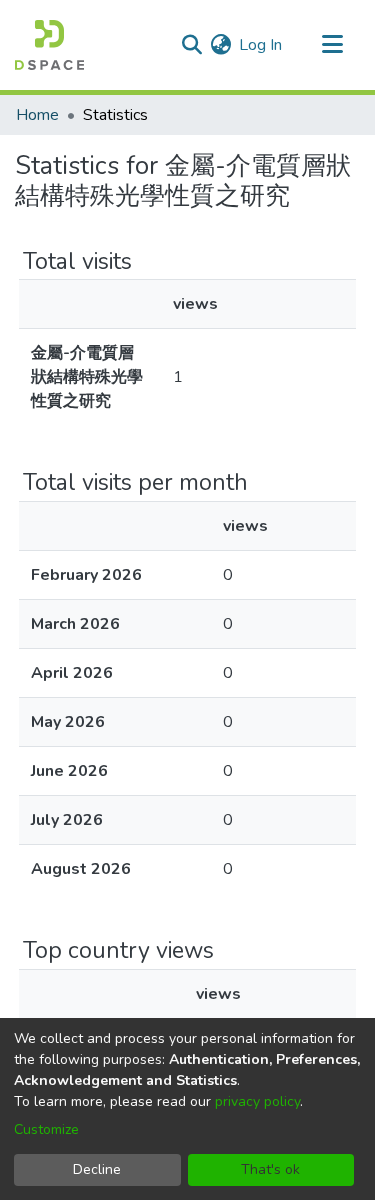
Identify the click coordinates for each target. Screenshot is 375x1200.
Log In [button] (261, 45)
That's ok (270, 1169)
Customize (46, 1129)
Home (37, 115)
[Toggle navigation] (332, 45)
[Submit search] (191, 45)
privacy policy (257, 1101)
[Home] (49, 45)
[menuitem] (220, 45)
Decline (97, 1169)
